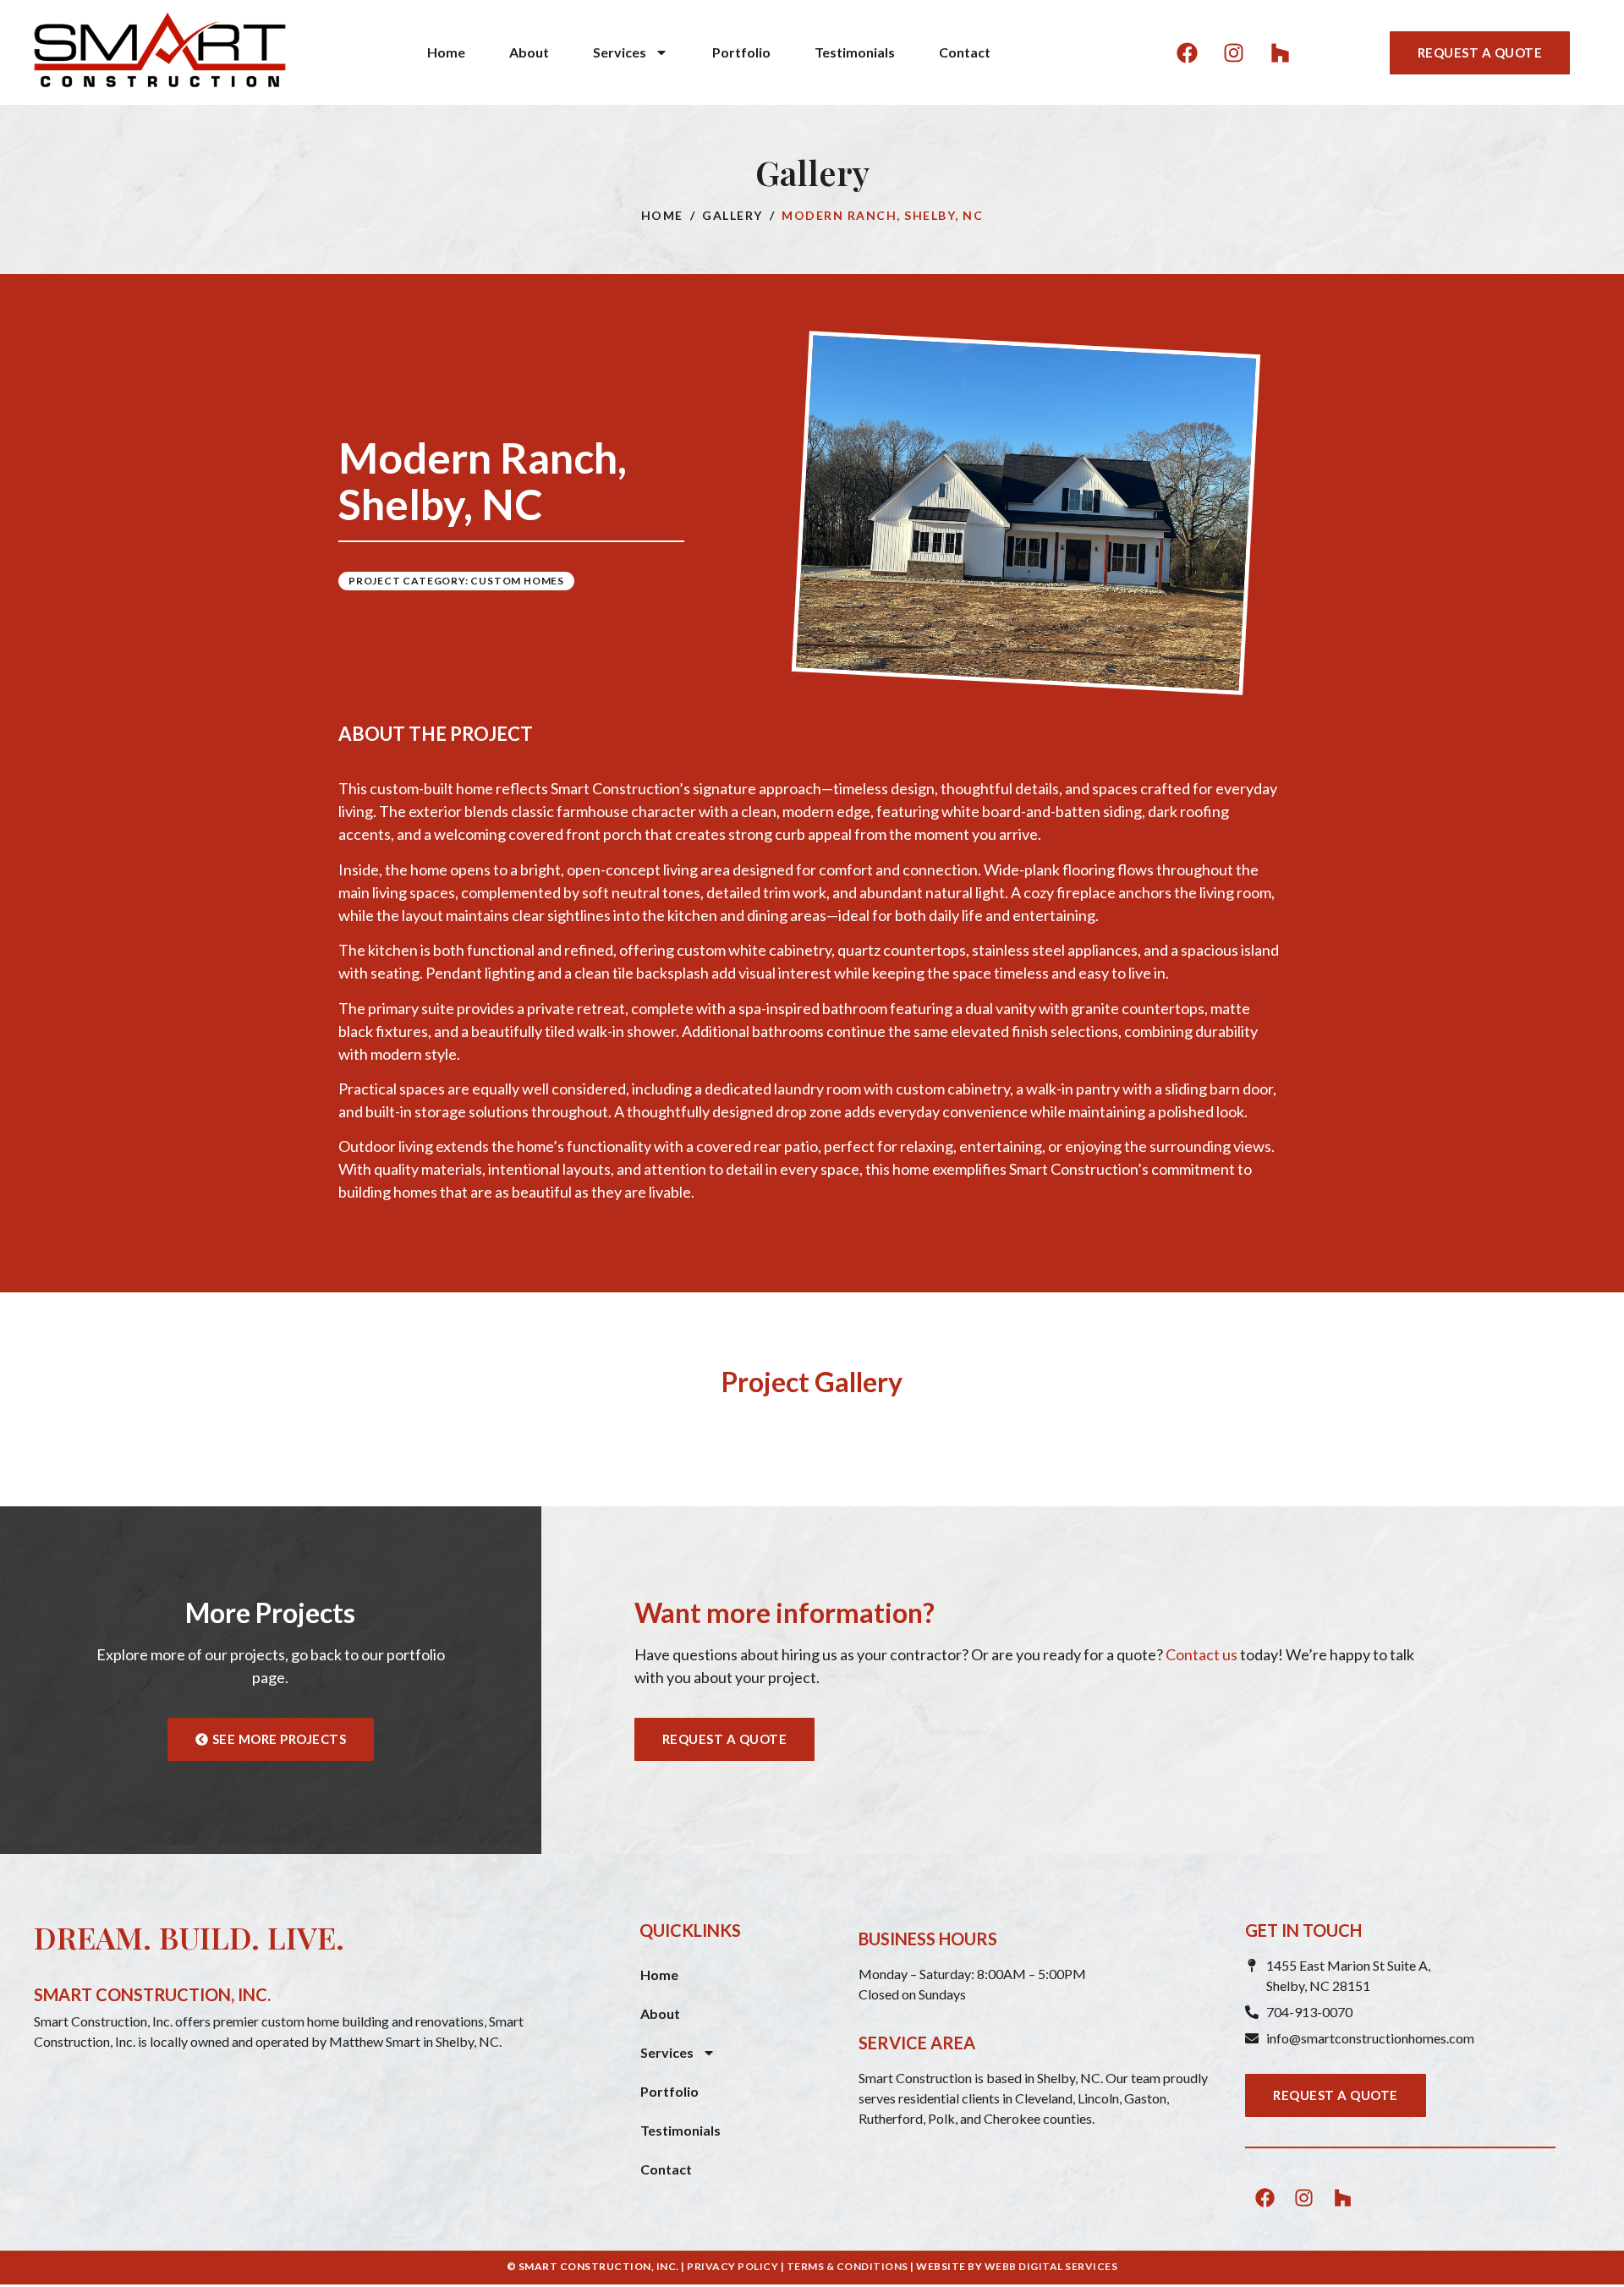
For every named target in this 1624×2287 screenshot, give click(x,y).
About (529, 52)
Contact (965, 52)
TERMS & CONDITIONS (848, 2266)
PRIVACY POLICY (732, 2266)
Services (620, 52)
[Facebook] (1187, 52)
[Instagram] (1233, 52)
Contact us (1202, 1654)
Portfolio (741, 52)
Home (446, 52)
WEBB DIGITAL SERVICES (1051, 2266)
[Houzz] (1280, 52)
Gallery (732, 215)
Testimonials (855, 52)
